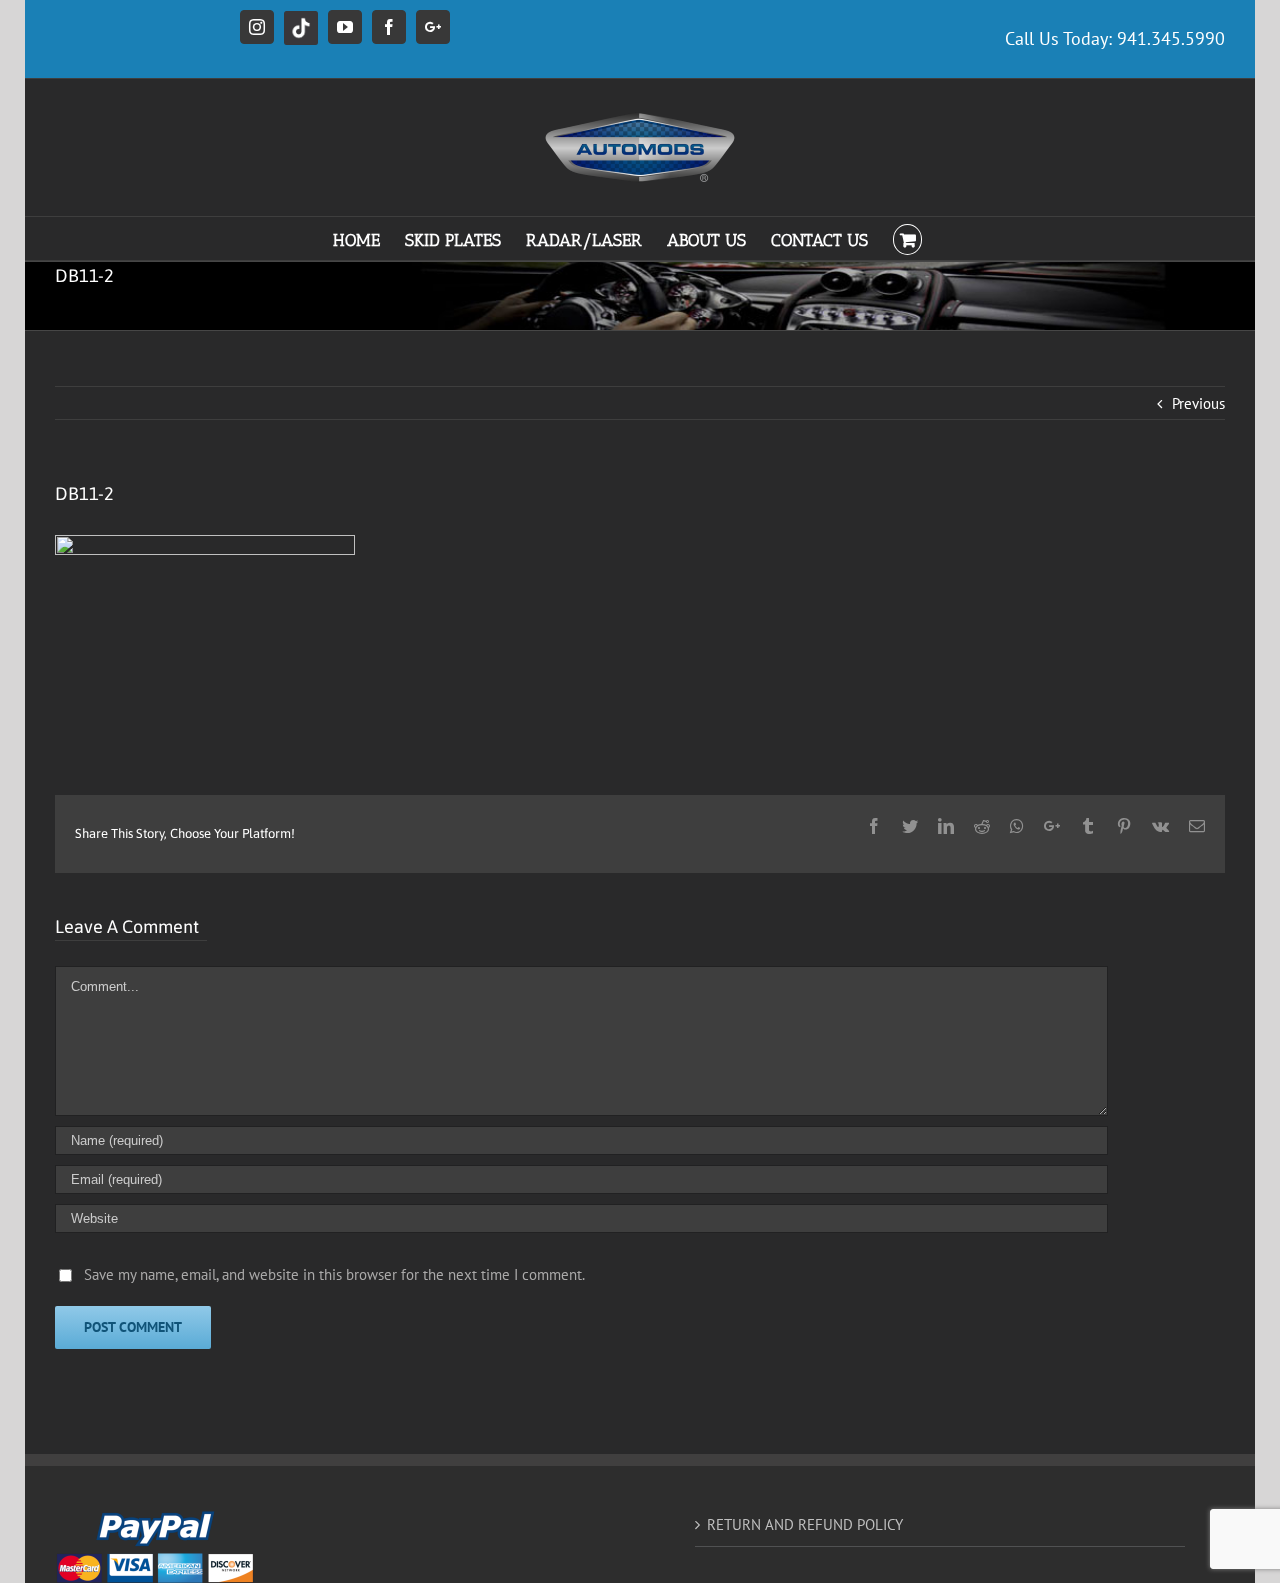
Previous (1198, 403)
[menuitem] (369, 238)
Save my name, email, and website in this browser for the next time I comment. (334, 1274)
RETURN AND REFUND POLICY (805, 1524)
